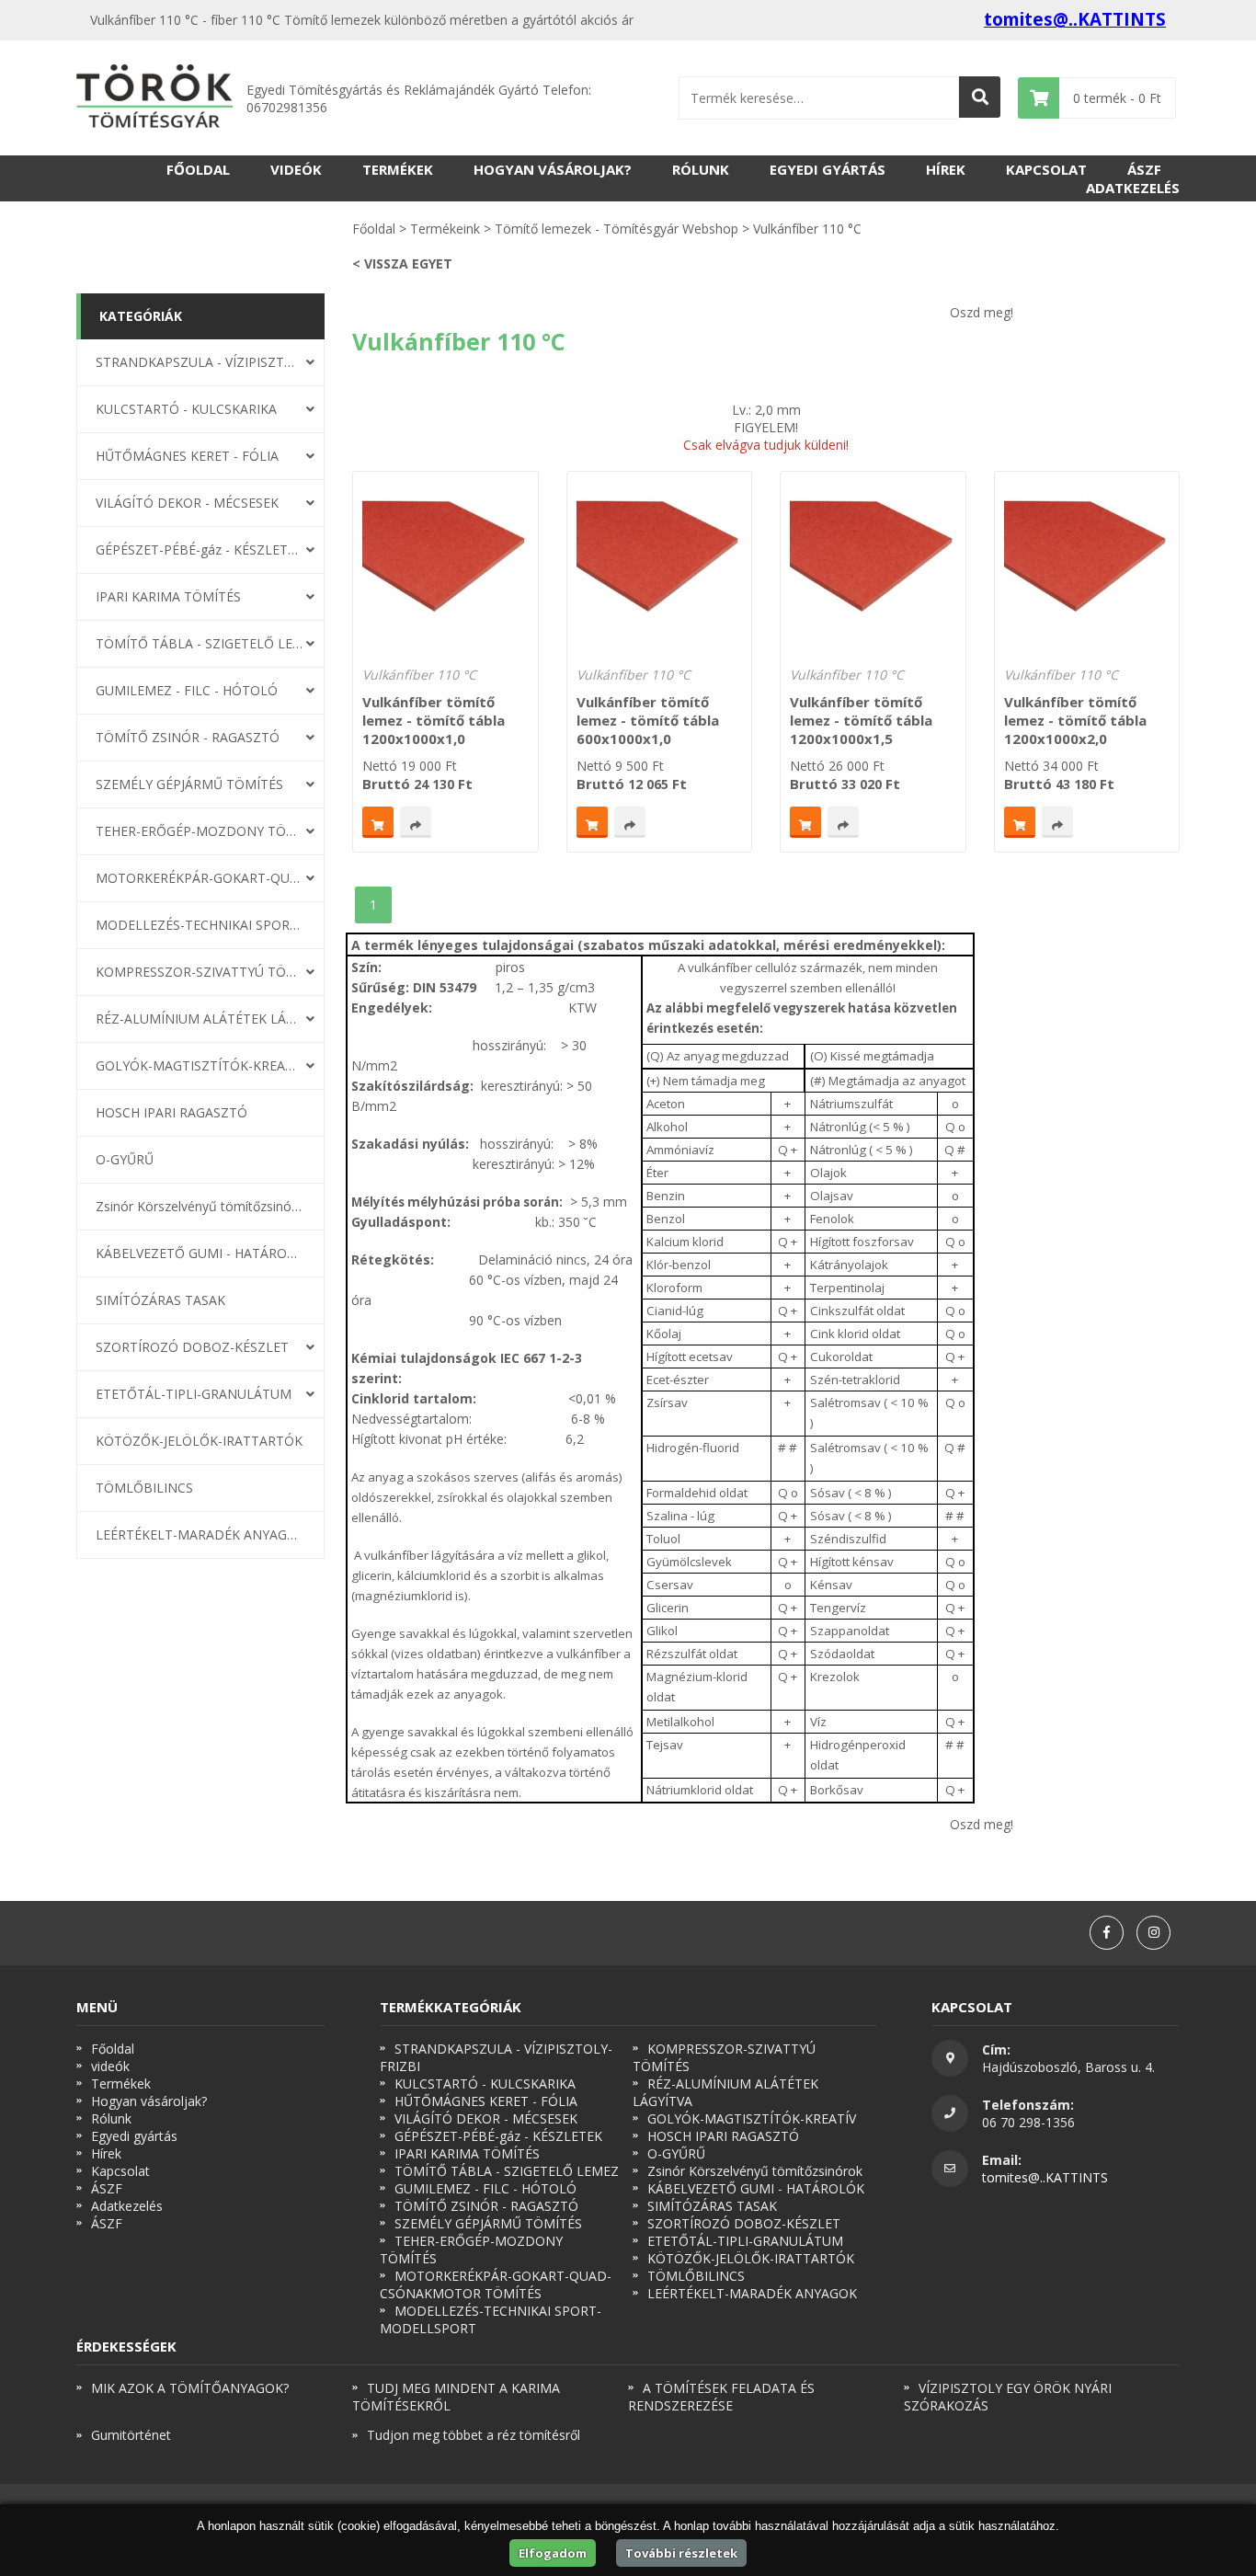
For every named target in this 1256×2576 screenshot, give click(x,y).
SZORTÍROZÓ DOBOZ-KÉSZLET (192, 1347)
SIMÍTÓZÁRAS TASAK (160, 1300)
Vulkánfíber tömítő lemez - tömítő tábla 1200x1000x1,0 (434, 720)
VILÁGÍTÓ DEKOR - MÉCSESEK (187, 503)
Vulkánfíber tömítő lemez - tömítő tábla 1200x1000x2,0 (1075, 720)
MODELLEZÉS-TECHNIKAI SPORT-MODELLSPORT (200, 925)
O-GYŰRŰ (125, 1159)
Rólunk (701, 169)
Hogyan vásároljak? (553, 169)
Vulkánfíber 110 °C (419, 675)
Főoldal (198, 169)
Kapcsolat (1046, 169)
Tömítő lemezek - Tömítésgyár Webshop (617, 229)
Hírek (946, 169)
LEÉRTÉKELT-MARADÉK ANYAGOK (200, 1534)
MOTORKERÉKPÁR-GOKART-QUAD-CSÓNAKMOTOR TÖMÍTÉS (200, 878)
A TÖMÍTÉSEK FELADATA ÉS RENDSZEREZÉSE (721, 2397)
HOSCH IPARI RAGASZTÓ (171, 1112)
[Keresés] (980, 97)
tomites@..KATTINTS (1075, 19)
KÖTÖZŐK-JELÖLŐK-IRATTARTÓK (199, 1441)
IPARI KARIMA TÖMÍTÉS (168, 596)
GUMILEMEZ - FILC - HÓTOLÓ (187, 690)
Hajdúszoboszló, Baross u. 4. (1068, 2067)
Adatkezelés (1133, 188)
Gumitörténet (131, 2435)
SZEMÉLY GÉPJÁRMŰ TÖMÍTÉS (189, 784)
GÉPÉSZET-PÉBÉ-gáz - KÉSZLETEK (200, 550)
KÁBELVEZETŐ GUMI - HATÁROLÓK (200, 1253)
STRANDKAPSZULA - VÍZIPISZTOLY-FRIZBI (200, 362)
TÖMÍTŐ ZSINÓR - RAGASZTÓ (188, 737)
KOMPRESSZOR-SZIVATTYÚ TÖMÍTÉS (200, 972)
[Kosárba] (378, 822)
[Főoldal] (154, 98)
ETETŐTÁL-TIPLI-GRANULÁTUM (194, 1394)
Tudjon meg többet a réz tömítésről (474, 2435)
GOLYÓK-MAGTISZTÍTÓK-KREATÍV (200, 1065)
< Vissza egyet (402, 263)
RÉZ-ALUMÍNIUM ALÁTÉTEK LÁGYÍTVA (200, 1019)
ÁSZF (1144, 169)
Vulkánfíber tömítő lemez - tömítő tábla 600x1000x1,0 (648, 720)
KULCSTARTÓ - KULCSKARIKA (186, 409)
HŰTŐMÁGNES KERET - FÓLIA (187, 456)
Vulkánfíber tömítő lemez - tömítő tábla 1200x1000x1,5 (861, 720)
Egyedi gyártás (828, 169)
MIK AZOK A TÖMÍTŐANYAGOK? (190, 2388)
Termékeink (445, 229)
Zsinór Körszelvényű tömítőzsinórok (200, 1206)
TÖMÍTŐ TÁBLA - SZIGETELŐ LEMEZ (200, 643)
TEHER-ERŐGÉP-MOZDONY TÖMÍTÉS (200, 831)
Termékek (398, 169)
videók (296, 169)
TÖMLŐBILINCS (144, 1488)
